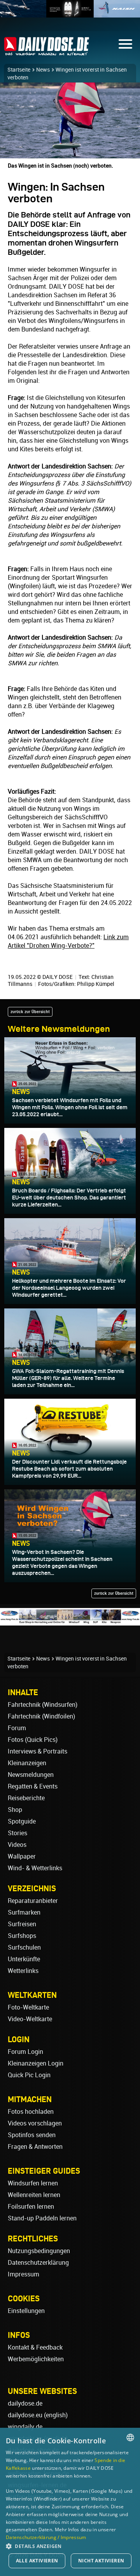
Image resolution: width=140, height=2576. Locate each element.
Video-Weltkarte (30, 2019)
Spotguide (22, 1821)
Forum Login (25, 2052)
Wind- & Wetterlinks (35, 1868)
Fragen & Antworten (35, 2147)
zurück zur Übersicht (30, 1012)
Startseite (19, 70)
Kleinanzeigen (27, 1763)
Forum (17, 1728)
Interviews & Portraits (38, 1751)
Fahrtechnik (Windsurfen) (43, 1705)
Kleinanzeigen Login (36, 2063)
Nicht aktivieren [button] (101, 2561)
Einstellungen (26, 2311)
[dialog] (70, 2502)
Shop (15, 1810)
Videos (17, 1845)
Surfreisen (22, 1924)
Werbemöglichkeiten (36, 2359)
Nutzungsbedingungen (39, 2251)
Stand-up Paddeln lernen (42, 2218)
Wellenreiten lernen (34, 2195)
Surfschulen (24, 1947)
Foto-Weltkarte (28, 2007)
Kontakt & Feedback (35, 2347)
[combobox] (130, 2437)
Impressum (24, 2274)
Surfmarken (24, 1912)
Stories (17, 1833)
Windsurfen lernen (33, 2183)
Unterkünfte (24, 1959)
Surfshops (22, 1936)
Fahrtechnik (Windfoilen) (41, 1716)
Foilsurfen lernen (31, 2207)
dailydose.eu (25, 2415)
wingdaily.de (25, 2427)
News (43, 70)
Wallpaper (22, 1856)
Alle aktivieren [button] (37, 2561)
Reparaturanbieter (33, 1901)
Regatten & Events (33, 1786)
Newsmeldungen (31, 1775)
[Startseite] (47, 52)
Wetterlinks (23, 1971)
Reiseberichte (26, 1798)
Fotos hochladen (31, 2112)
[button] (70, 2546)
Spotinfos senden (32, 2135)
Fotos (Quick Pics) (33, 1740)
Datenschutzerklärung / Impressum (46, 2537)
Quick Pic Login (29, 2075)
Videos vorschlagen (35, 2123)
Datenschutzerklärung (38, 2263)
